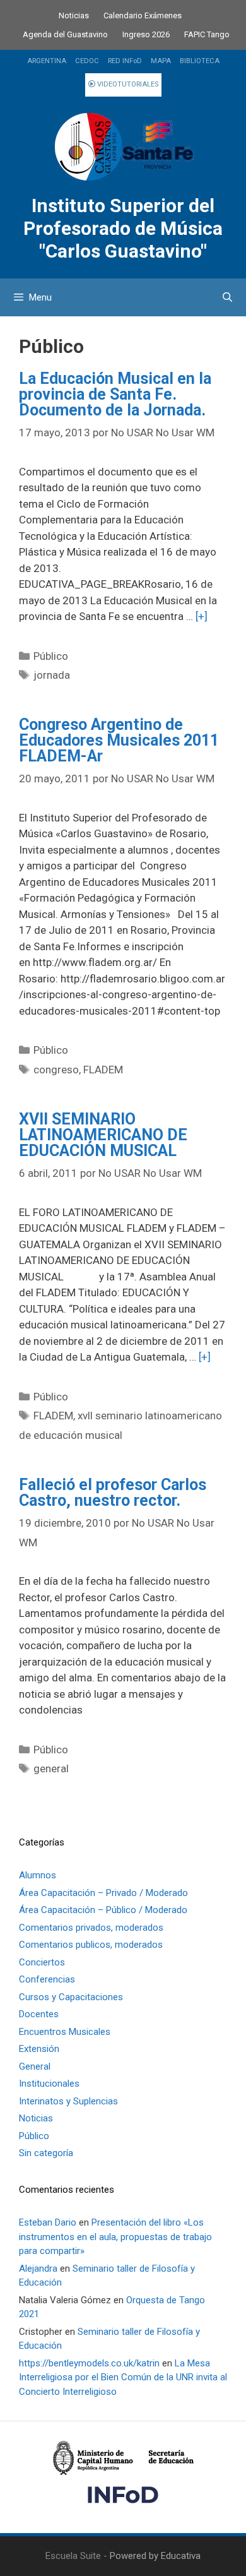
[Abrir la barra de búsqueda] (227, 297)
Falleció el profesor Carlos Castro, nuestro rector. (113, 1493)
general (51, 1768)
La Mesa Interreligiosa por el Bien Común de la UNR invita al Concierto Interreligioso (123, 2377)
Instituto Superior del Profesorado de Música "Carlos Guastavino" (123, 228)
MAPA (161, 61)
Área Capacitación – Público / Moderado (103, 1910)
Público (51, 656)
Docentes (39, 2014)
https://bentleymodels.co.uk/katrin (89, 2363)
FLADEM (103, 1070)
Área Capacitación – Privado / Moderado (103, 1893)
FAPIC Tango (207, 34)
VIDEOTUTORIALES (127, 84)
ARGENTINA (47, 61)
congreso (56, 1070)
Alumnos (38, 1875)
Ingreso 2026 (146, 34)
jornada (52, 675)
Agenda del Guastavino (65, 34)
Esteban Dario (48, 2222)
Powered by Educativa (155, 2556)
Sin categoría (46, 2153)
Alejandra (38, 2269)
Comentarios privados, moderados (91, 1928)
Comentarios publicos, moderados (91, 1945)
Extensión (39, 2049)
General (35, 2066)
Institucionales (49, 2084)
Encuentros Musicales (65, 2032)
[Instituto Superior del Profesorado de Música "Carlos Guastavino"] (123, 147)
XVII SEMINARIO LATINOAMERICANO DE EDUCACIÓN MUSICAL (103, 1135)
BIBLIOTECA (200, 61)
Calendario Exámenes (143, 15)
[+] (202, 616)
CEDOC (87, 61)
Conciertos (42, 1962)
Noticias (74, 15)
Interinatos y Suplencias (68, 2101)
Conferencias (47, 1979)
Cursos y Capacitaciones (71, 1997)
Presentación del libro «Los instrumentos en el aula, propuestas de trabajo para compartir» (115, 2237)
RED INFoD (125, 61)
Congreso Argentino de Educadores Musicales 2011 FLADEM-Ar (119, 740)
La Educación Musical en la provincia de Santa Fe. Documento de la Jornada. (115, 394)
